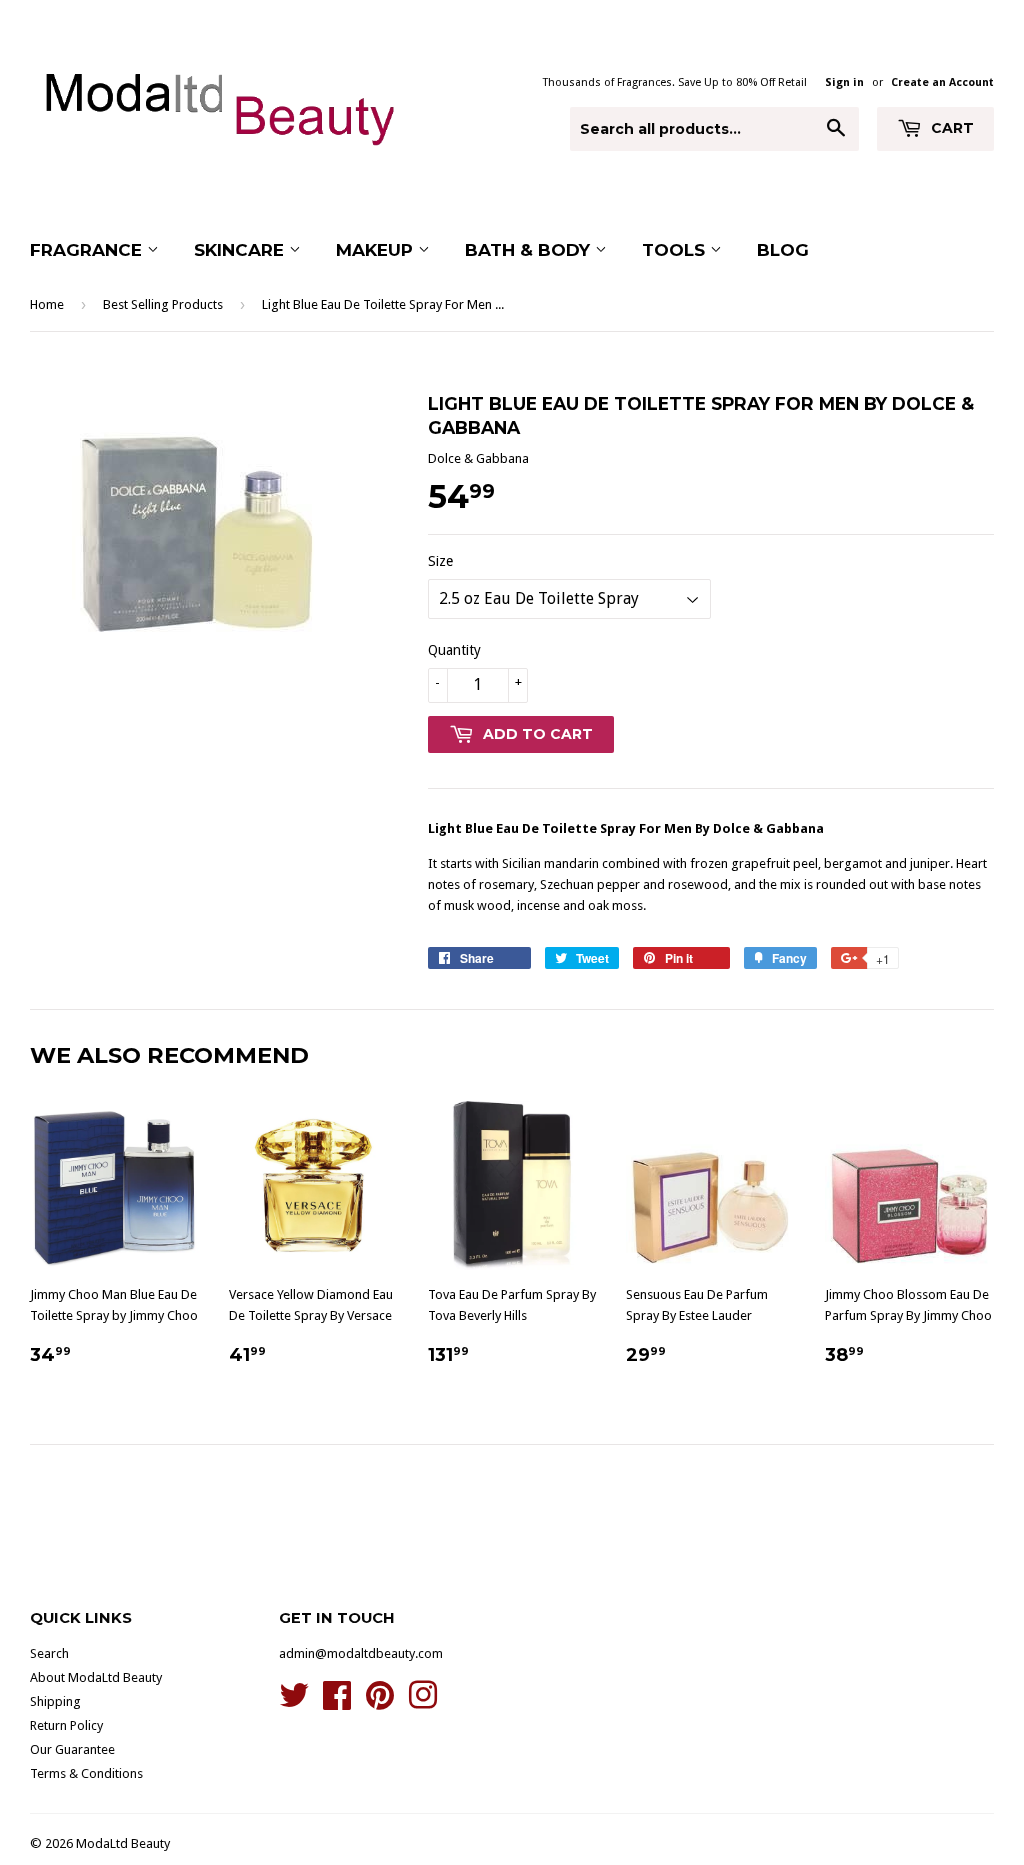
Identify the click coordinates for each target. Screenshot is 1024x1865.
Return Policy (66, 1725)
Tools (676, 250)
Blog (783, 250)
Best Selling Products (163, 304)
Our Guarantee (72, 1749)
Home (47, 304)
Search (49, 1653)
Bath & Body (530, 250)
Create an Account (942, 82)
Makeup (377, 250)
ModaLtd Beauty (123, 1843)
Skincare (241, 250)
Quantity (454, 650)
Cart (950, 128)
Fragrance (88, 250)
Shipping (55, 1701)
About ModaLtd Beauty (96, 1677)
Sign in (844, 82)
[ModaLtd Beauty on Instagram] (423, 1702)
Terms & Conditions (86, 1773)
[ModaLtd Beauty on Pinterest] (380, 1702)
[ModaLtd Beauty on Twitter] (294, 1702)
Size (440, 561)
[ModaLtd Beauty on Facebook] (337, 1702)
